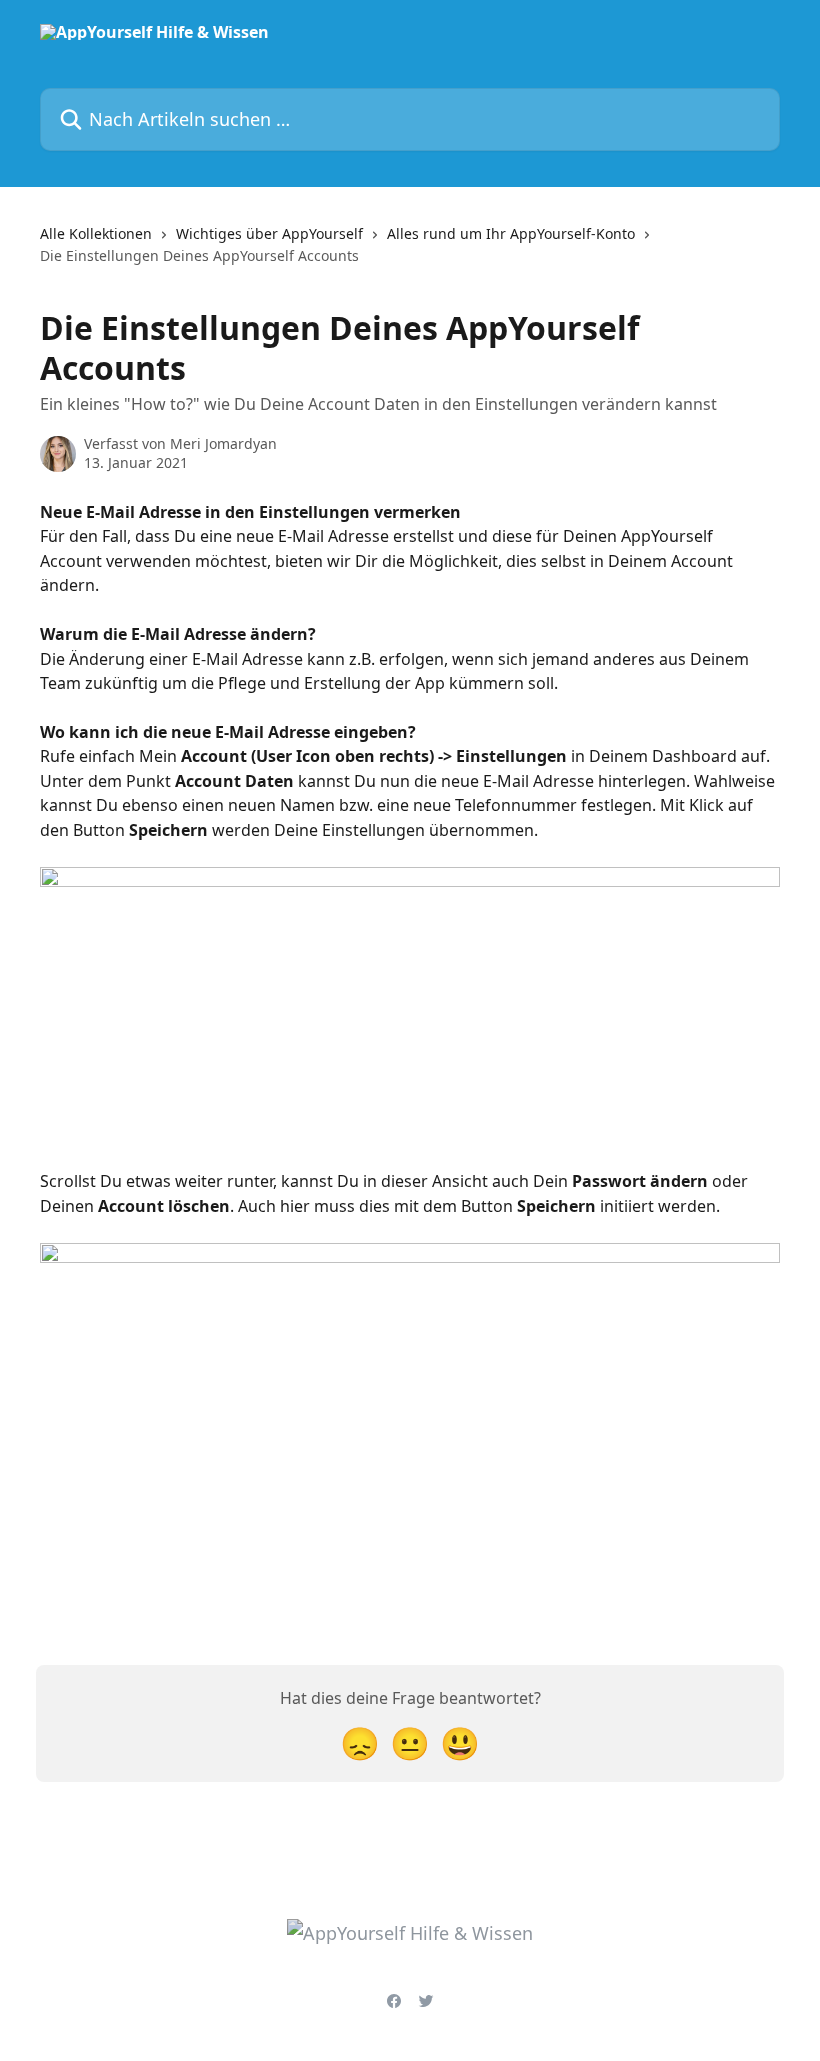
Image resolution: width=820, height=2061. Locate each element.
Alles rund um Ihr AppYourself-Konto (511, 233)
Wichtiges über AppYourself (269, 233)
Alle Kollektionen (96, 233)
